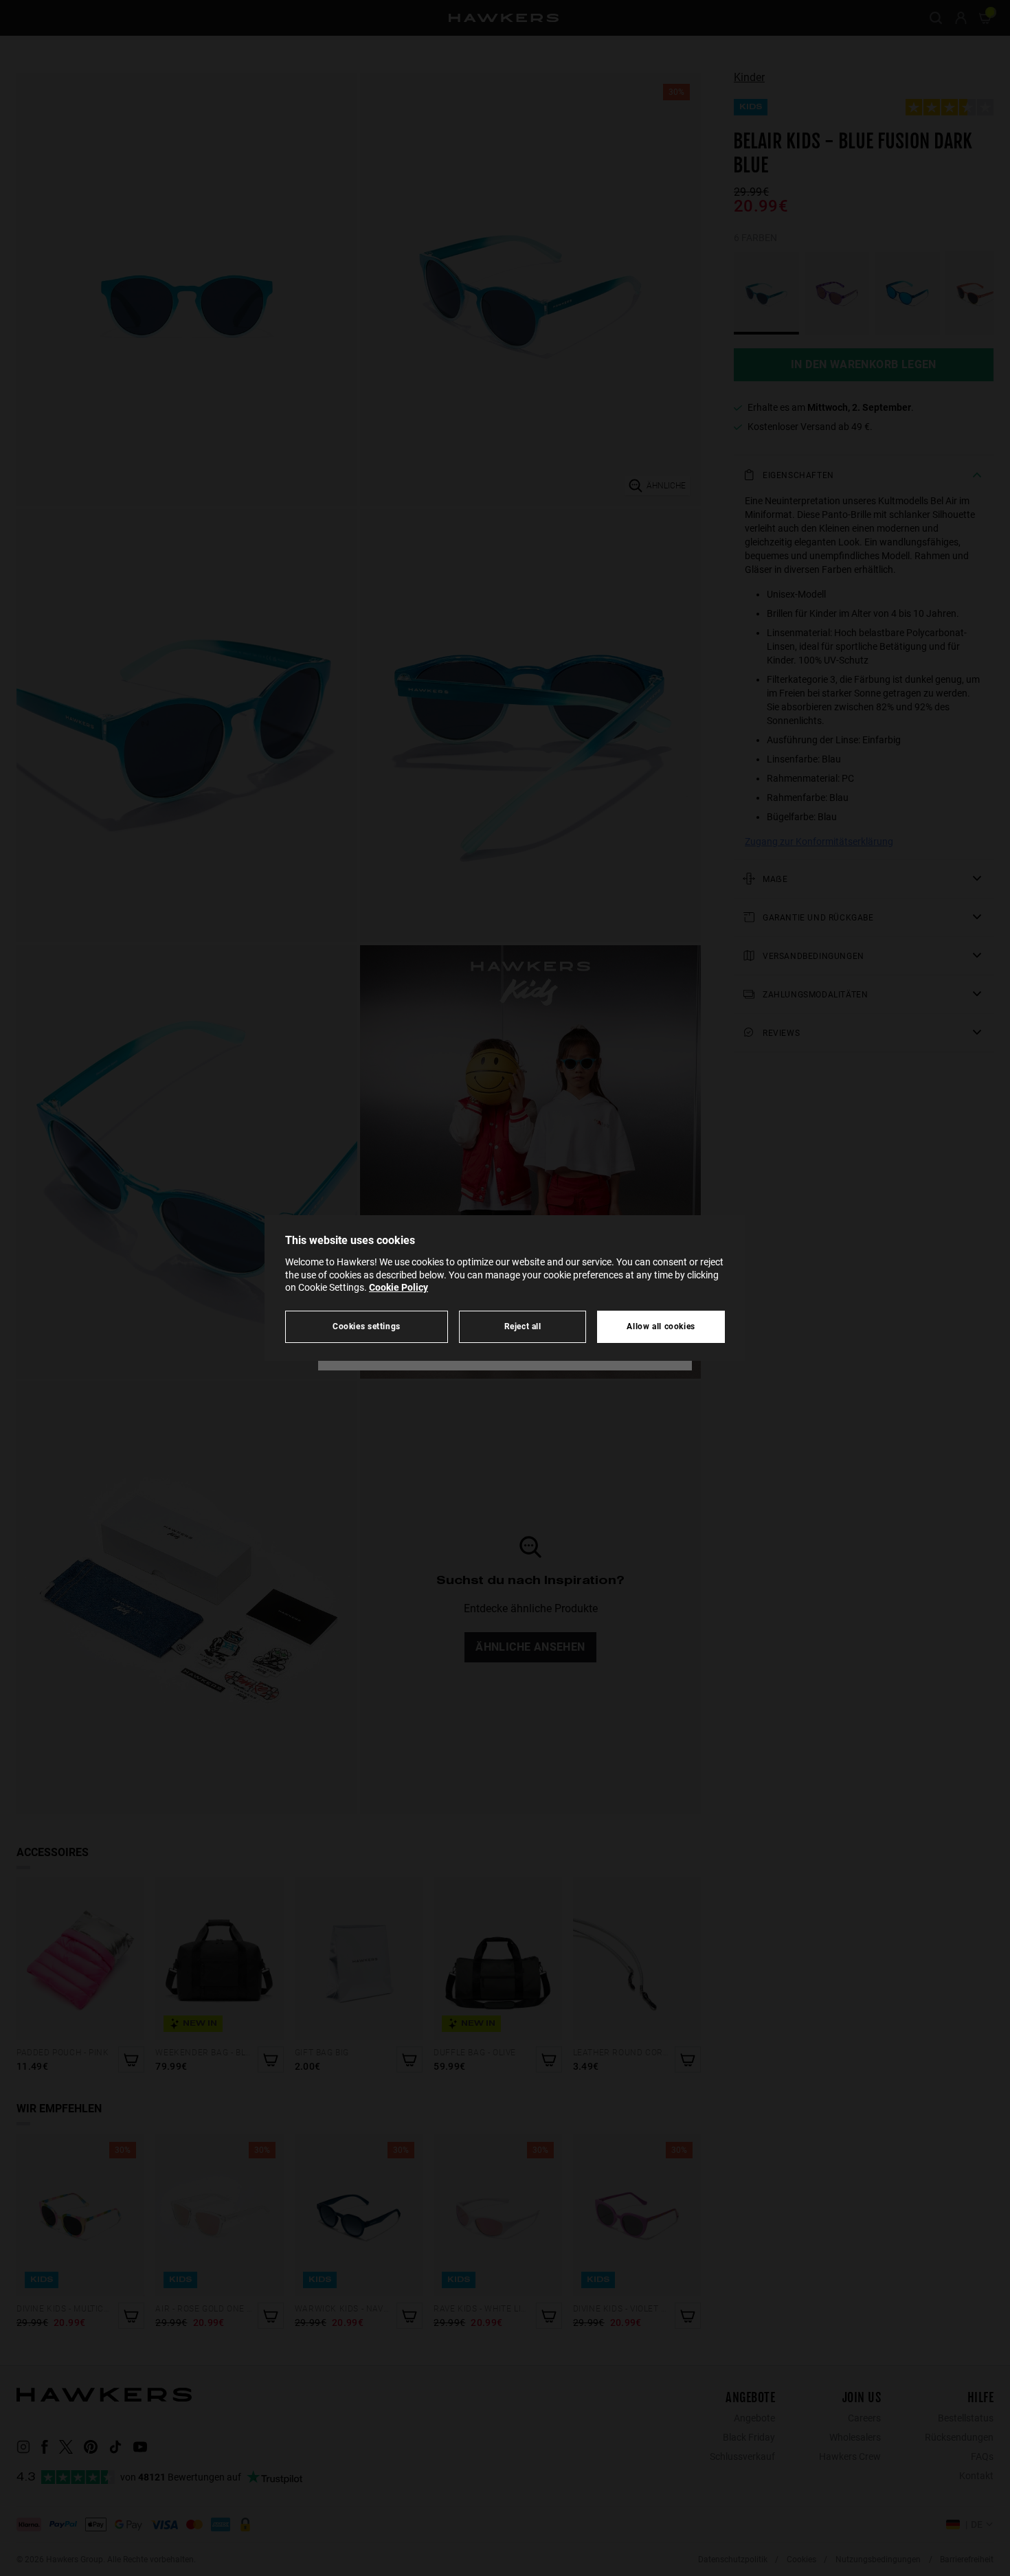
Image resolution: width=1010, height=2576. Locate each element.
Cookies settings (367, 1326)
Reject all (523, 1326)
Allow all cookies (661, 1326)
